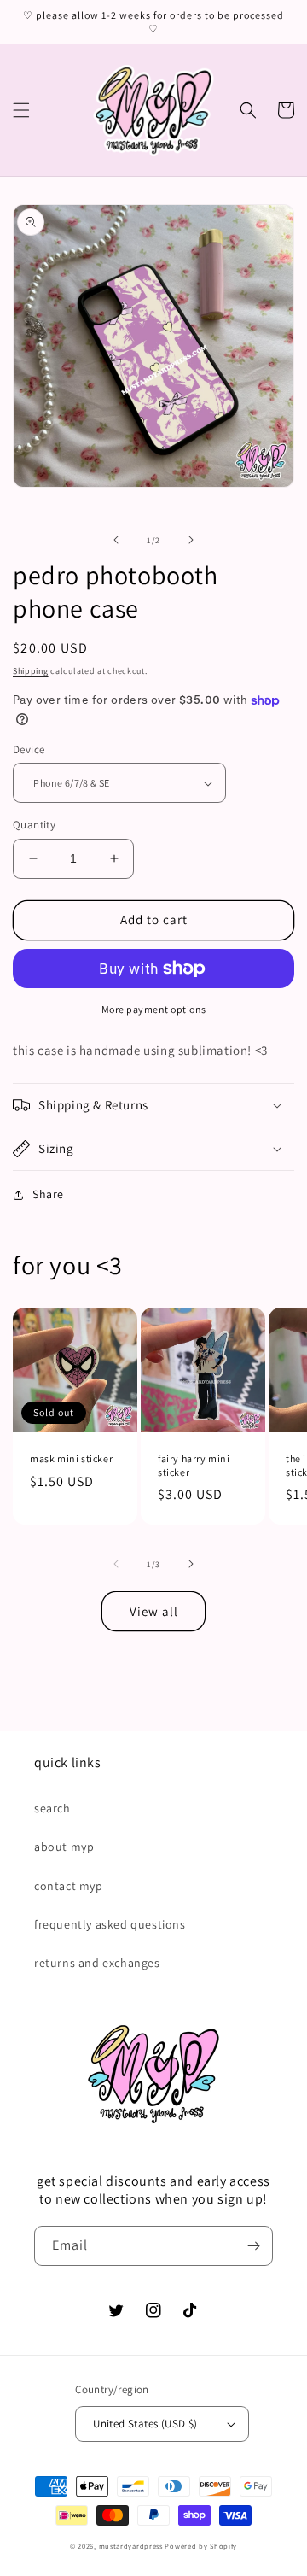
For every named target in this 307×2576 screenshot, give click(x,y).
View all (154, 1611)
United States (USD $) (145, 2424)
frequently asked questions (110, 1924)
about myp (64, 1847)
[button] (21, 110)
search (52, 1808)
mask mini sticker (71, 1458)
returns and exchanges (97, 1963)
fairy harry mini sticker (194, 1465)
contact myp (69, 1886)
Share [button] (48, 1194)
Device (29, 749)
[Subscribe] (253, 2246)
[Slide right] (191, 540)
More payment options (154, 1009)
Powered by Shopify (201, 2546)
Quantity (34, 825)
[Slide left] (116, 540)
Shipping (31, 671)
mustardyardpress (131, 2546)
